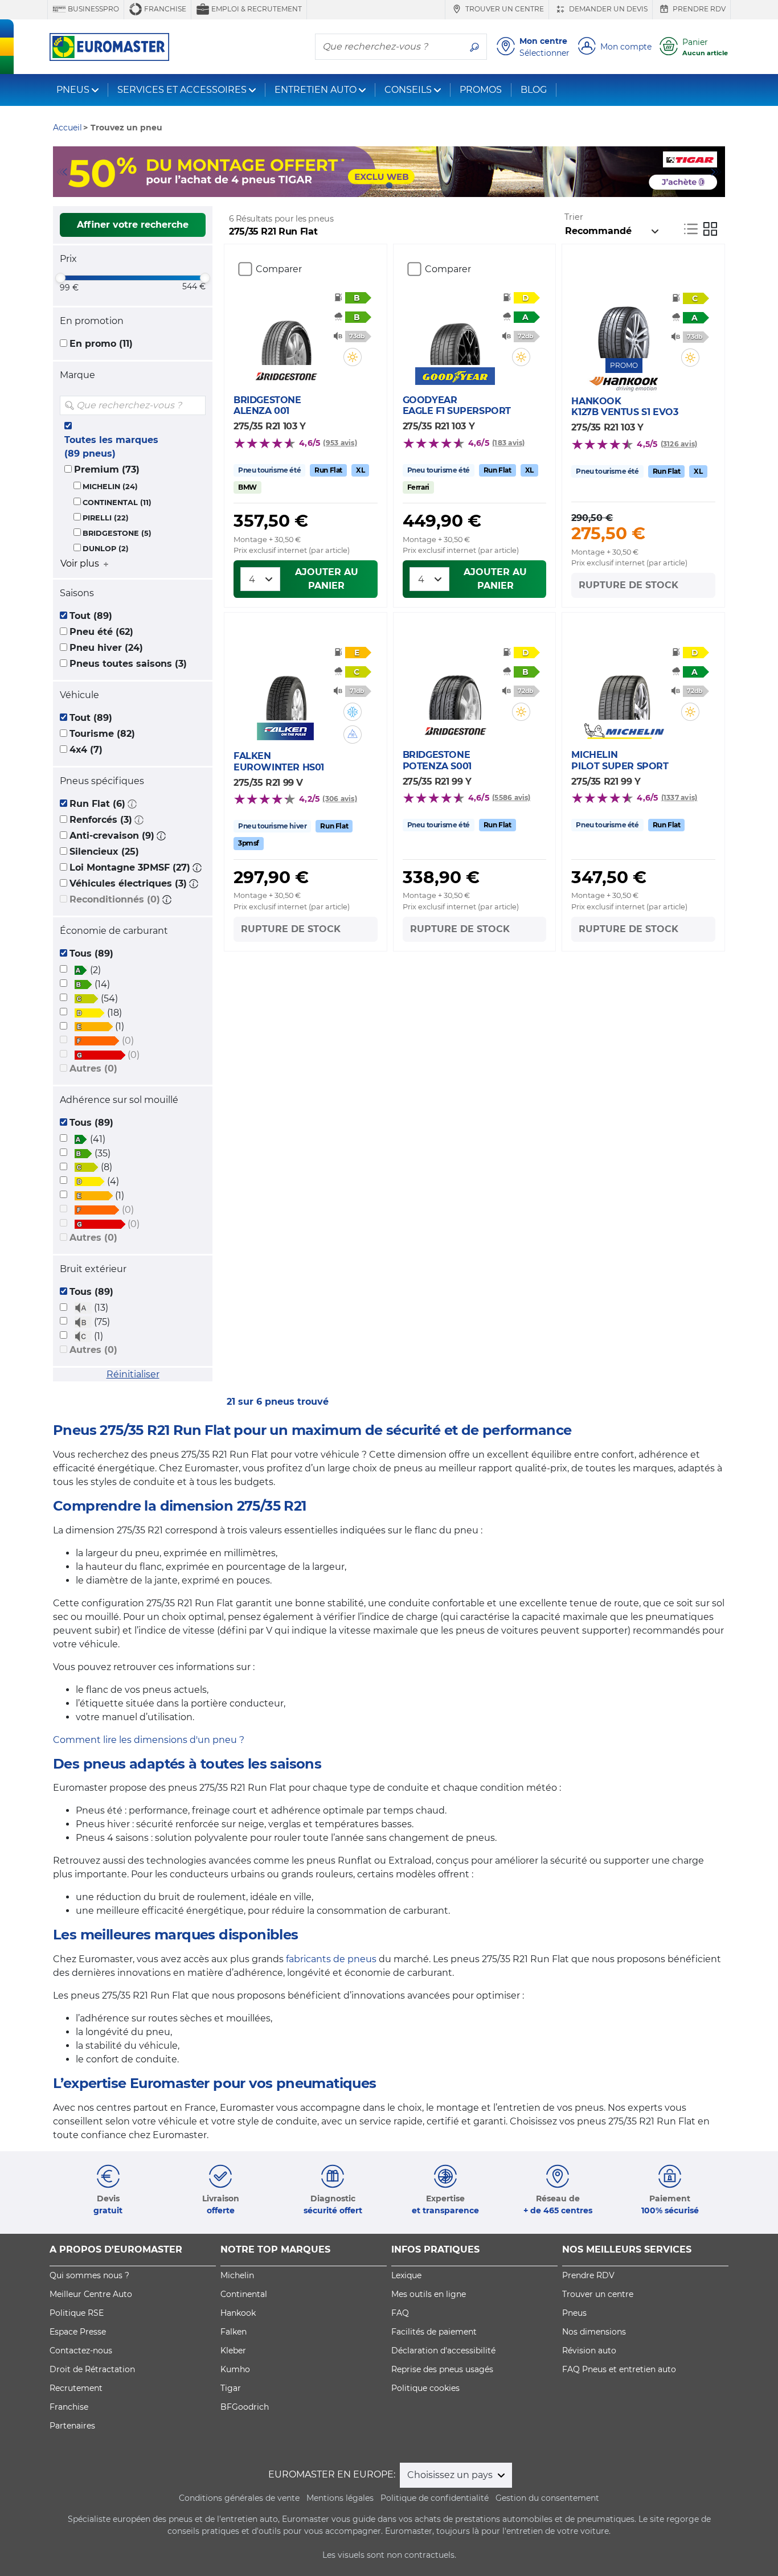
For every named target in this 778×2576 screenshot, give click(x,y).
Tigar (231, 2388)
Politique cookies (425, 2388)
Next (716, 172)
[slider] (60, 278)
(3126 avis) (679, 444)
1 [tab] (355, 186)
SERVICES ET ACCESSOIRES (182, 90)
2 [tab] (372, 186)
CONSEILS (408, 90)
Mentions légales (340, 2498)
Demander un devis (607, 9)
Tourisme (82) (102, 734)
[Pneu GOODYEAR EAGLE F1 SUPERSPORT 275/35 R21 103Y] (455, 331)
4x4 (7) (86, 750)
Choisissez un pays (451, 2475)
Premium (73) (107, 469)
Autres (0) (93, 1068)
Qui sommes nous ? (89, 2275)
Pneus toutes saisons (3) (128, 664)
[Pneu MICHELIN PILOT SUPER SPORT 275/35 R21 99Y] (624, 686)
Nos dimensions (594, 2332)
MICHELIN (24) (110, 487)
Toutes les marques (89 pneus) (111, 447)
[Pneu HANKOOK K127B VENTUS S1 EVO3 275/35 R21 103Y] (624, 324)
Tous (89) (91, 953)
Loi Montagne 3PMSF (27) (130, 867)
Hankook (238, 2313)
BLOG (534, 90)
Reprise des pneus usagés (442, 2369)
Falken (234, 2332)
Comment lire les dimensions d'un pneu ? (149, 1740)
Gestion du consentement (547, 2498)
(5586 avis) (511, 797)
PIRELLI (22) (106, 518)
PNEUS (73, 90)
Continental (244, 2294)
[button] (132, 804)
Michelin (237, 2275)
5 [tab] (423, 186)
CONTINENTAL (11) (117, 503)
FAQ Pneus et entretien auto (619, 2369)
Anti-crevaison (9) (112, 836)
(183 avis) (508, 443)
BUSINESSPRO (93, 9)
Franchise (164, 9)
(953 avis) (340, 443)
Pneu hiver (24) (106, 648)
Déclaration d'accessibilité (443, 2351)
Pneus (574, 2313)
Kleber (233, 2351)
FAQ (400, 2313)
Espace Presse (78, 2332)
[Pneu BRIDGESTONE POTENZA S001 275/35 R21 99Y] (455, 686)
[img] (196, 405)
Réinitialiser (133, 1374)
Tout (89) (91, 616)
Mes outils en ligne (429, 2294)
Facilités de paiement (434, 2332)
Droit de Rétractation (92, 2369)
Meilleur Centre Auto (91, 2294)
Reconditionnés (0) (115, 899)
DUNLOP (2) (106, 549)
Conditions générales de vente (239, 2498)
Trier (574, 217)
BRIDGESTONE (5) (117, 533)
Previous (62, 172)
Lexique (406, 2275)
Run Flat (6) (97, 804)
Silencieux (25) (104, 852)
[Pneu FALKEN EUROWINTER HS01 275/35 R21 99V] (286, 686)
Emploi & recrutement (256, 9)
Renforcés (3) (101, 820)
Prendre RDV (698, 9)
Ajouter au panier (327, 579)
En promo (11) (101, 344)
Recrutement (76, 2388)
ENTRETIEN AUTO (316, 90)
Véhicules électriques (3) (128, 883)
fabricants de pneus (331, 1959)
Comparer (279, 269)
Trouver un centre (504, 9)
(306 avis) (339, 799)
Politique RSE (77, 2313)
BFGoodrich (245, 2407)
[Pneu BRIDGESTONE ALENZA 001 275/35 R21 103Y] (286, 331)
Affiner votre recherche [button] (133, 225)
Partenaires (72, 2426)
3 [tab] (389, 186)
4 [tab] (406, 186)
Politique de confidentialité (435, 2498)
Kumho (235, 2369)
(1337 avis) (679, 797)
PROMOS (481, 90)
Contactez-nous (81, 2351)
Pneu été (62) (101, 632)
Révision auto (589, 2351)
